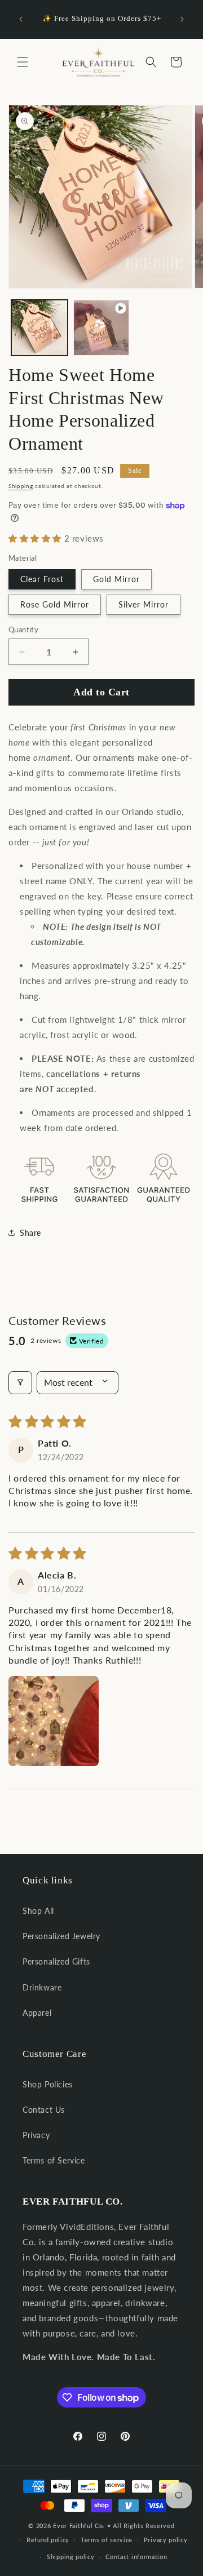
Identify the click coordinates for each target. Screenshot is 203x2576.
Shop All (38, 1911)
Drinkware (42, 1987)
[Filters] (20, 1382)
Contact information (136, 2557)
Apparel (37, 2013)
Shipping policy (71, 2557)
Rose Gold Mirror (55, 604)
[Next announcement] (182, 19)
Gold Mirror (116, 579)
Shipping (21, 486)
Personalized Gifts (56, 1961)
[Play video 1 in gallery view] (101, 328)
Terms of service (107, 2540)
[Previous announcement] (21, 19)
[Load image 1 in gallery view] (39, 328)
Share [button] (30, 1233)
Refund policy (48, 2540)
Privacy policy (166, 2540)
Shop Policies (48, 2084)
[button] (23, 62)
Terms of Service (54, 2160)
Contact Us (44, 2110)
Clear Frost (42, 579)
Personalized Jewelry (61, 1936)
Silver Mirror (144, 604)
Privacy (36, 2135)
